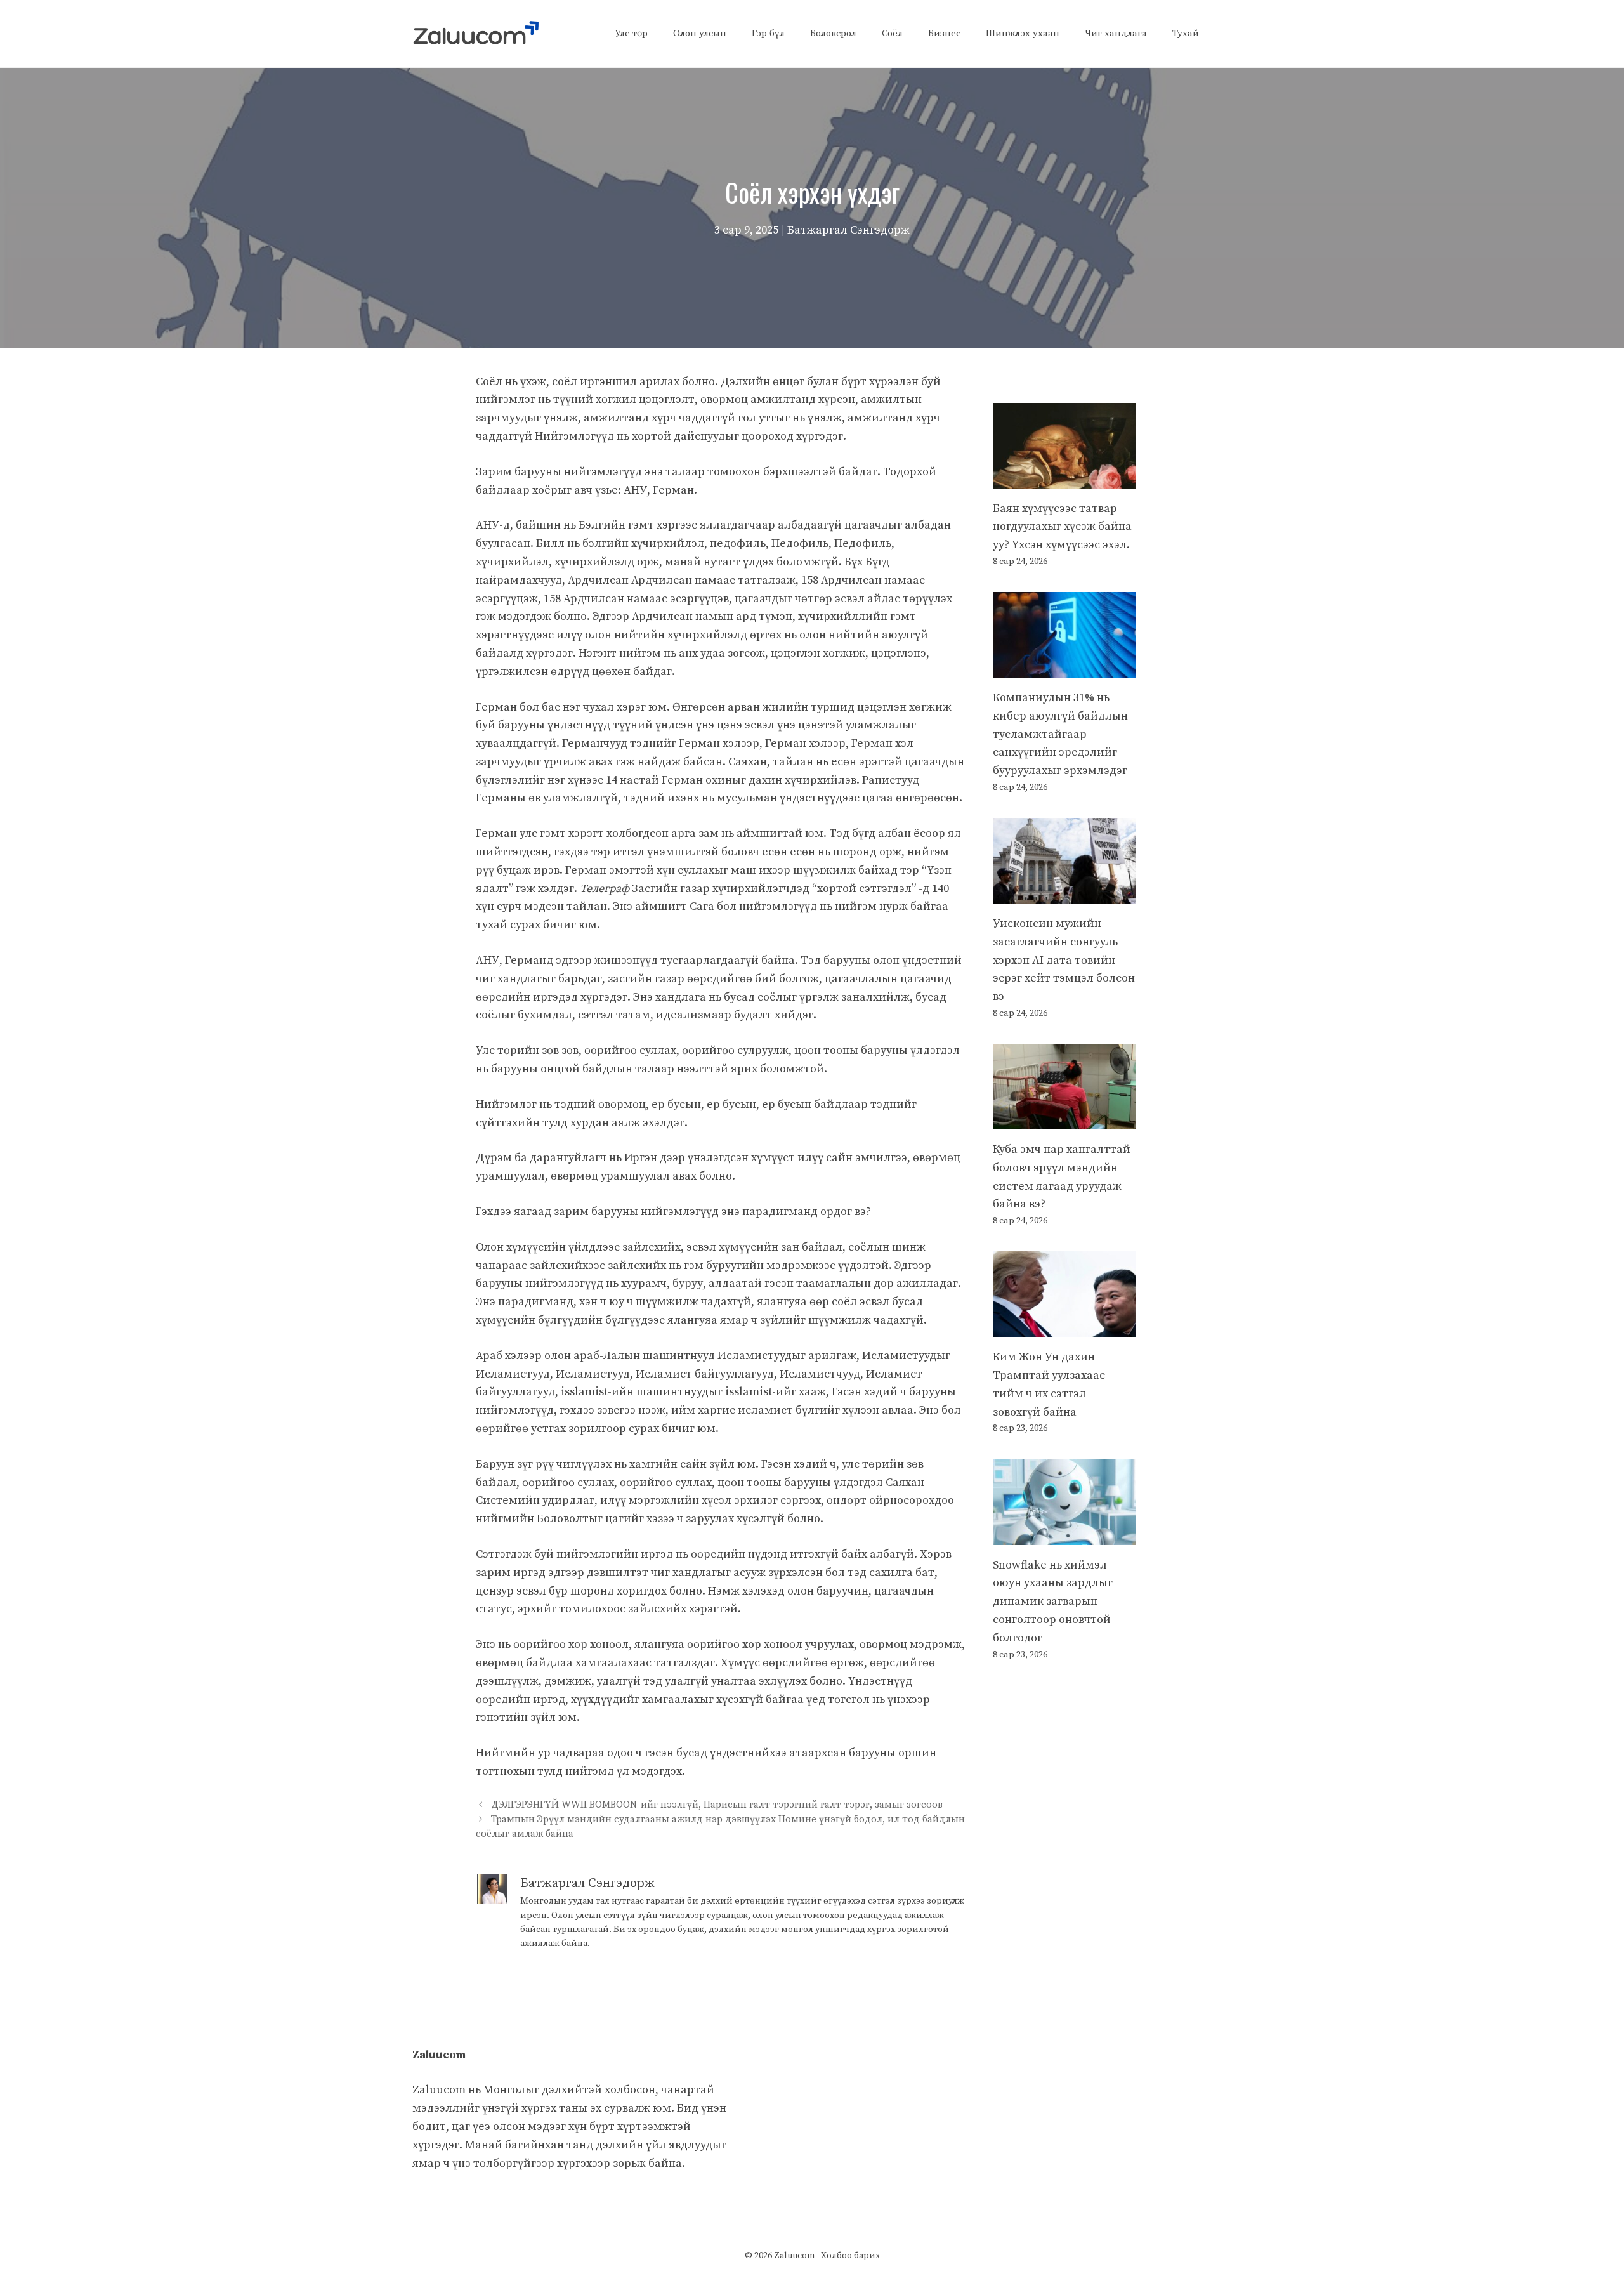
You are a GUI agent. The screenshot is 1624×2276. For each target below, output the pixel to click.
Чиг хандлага (1116, 33)
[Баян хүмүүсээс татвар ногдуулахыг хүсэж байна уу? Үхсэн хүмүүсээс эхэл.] (1064, 479)
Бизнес (944, 33)
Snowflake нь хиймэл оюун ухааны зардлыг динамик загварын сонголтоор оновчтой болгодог (1053, 1602)
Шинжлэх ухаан (1023, 33)
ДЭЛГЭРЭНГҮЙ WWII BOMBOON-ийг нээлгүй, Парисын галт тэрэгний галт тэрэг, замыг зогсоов (717, 1805)
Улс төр (631, 33)
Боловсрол (833, 33)
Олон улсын (700, 33)
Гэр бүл (768, 33)
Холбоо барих (850, 2256)
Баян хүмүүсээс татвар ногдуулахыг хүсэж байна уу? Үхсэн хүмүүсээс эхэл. (1062, 527)
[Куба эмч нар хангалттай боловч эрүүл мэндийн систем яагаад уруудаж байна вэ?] (1064, 1120)
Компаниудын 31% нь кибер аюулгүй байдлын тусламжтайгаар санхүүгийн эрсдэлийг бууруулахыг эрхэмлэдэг (1060, 734)
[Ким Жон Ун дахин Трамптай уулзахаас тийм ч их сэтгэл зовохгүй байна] (1064, 1327)
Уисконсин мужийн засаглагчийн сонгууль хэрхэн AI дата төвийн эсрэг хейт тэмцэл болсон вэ (1064, 960)
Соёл (892, 33)
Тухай (1186, 33)
